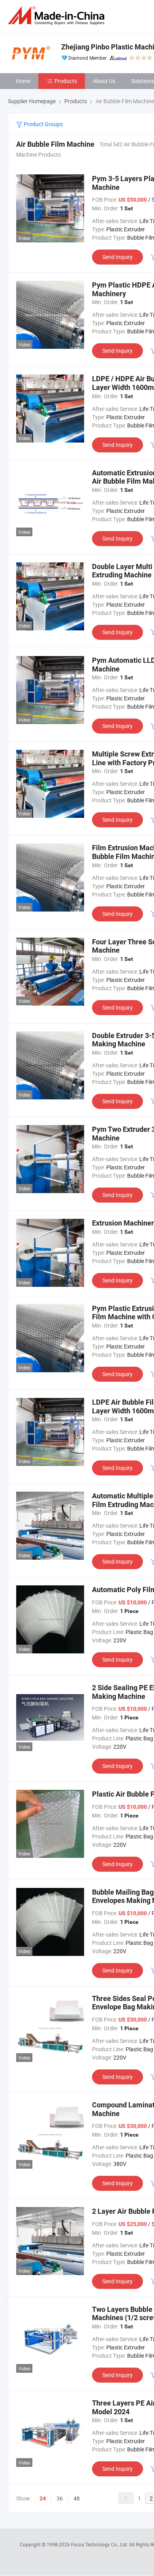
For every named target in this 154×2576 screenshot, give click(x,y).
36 (60, 2498)
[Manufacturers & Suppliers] (58, 16)
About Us (104, 81)
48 (77, 2498)
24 (43, 2498)
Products (66, 81)
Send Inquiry (117, 257)
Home (23, 81)
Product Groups (43, 124)
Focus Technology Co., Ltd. (100, 2544)
